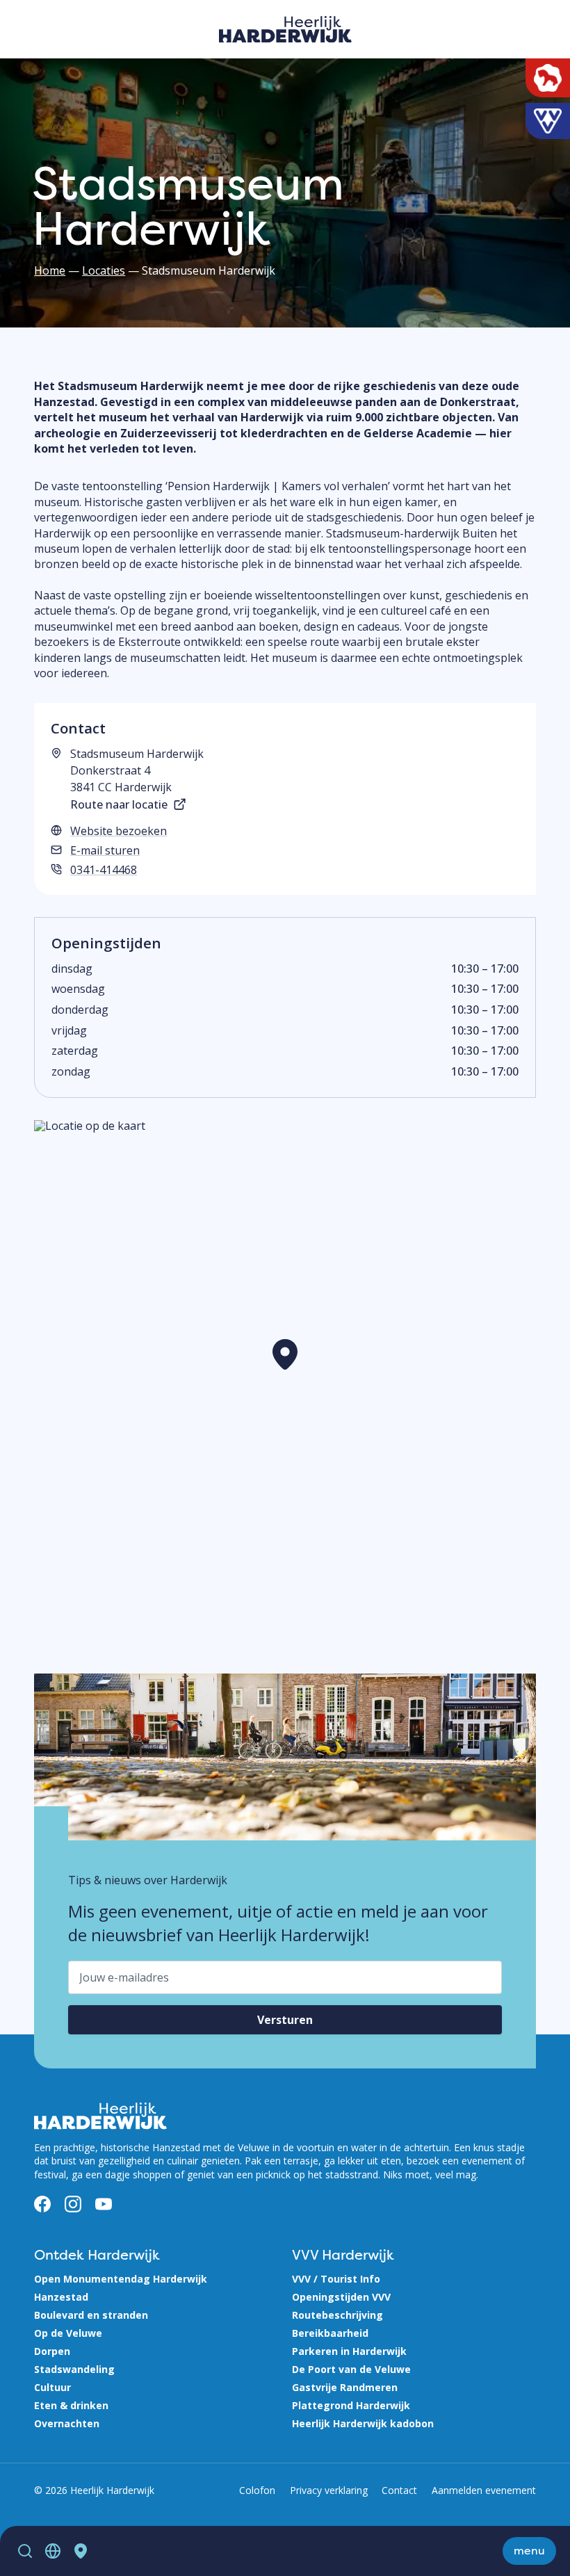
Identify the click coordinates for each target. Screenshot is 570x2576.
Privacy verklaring (329, 2490)
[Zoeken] (25, 2551)
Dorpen (52, 2351)
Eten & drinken (71, 2405)
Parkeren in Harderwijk (349, 2351)
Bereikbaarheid (330, 2333)
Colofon (257, 2490)
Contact (399, 2490)
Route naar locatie (119, 804)
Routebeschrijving (337, 2315)
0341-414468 (104, 870)
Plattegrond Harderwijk (351, 2405)
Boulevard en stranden (91, 2315)
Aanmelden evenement (484, 2490)
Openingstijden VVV (341, 2297)
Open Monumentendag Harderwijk (121, 2279)
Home (50, 270)
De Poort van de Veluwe (351, 2369)
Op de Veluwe (68, 2333)
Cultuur (52, 2387)
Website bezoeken (119, 831)
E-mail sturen (105, 850)
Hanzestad (61, 2297)
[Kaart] (81, 2551)
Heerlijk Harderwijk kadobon (363, 2423)
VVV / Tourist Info (336, 2279)
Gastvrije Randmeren (345, 2387)
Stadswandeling (74, 2369)
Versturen (285, 2020)
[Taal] (53, 2551)
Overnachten (67, 2423)
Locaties (104, 270)
